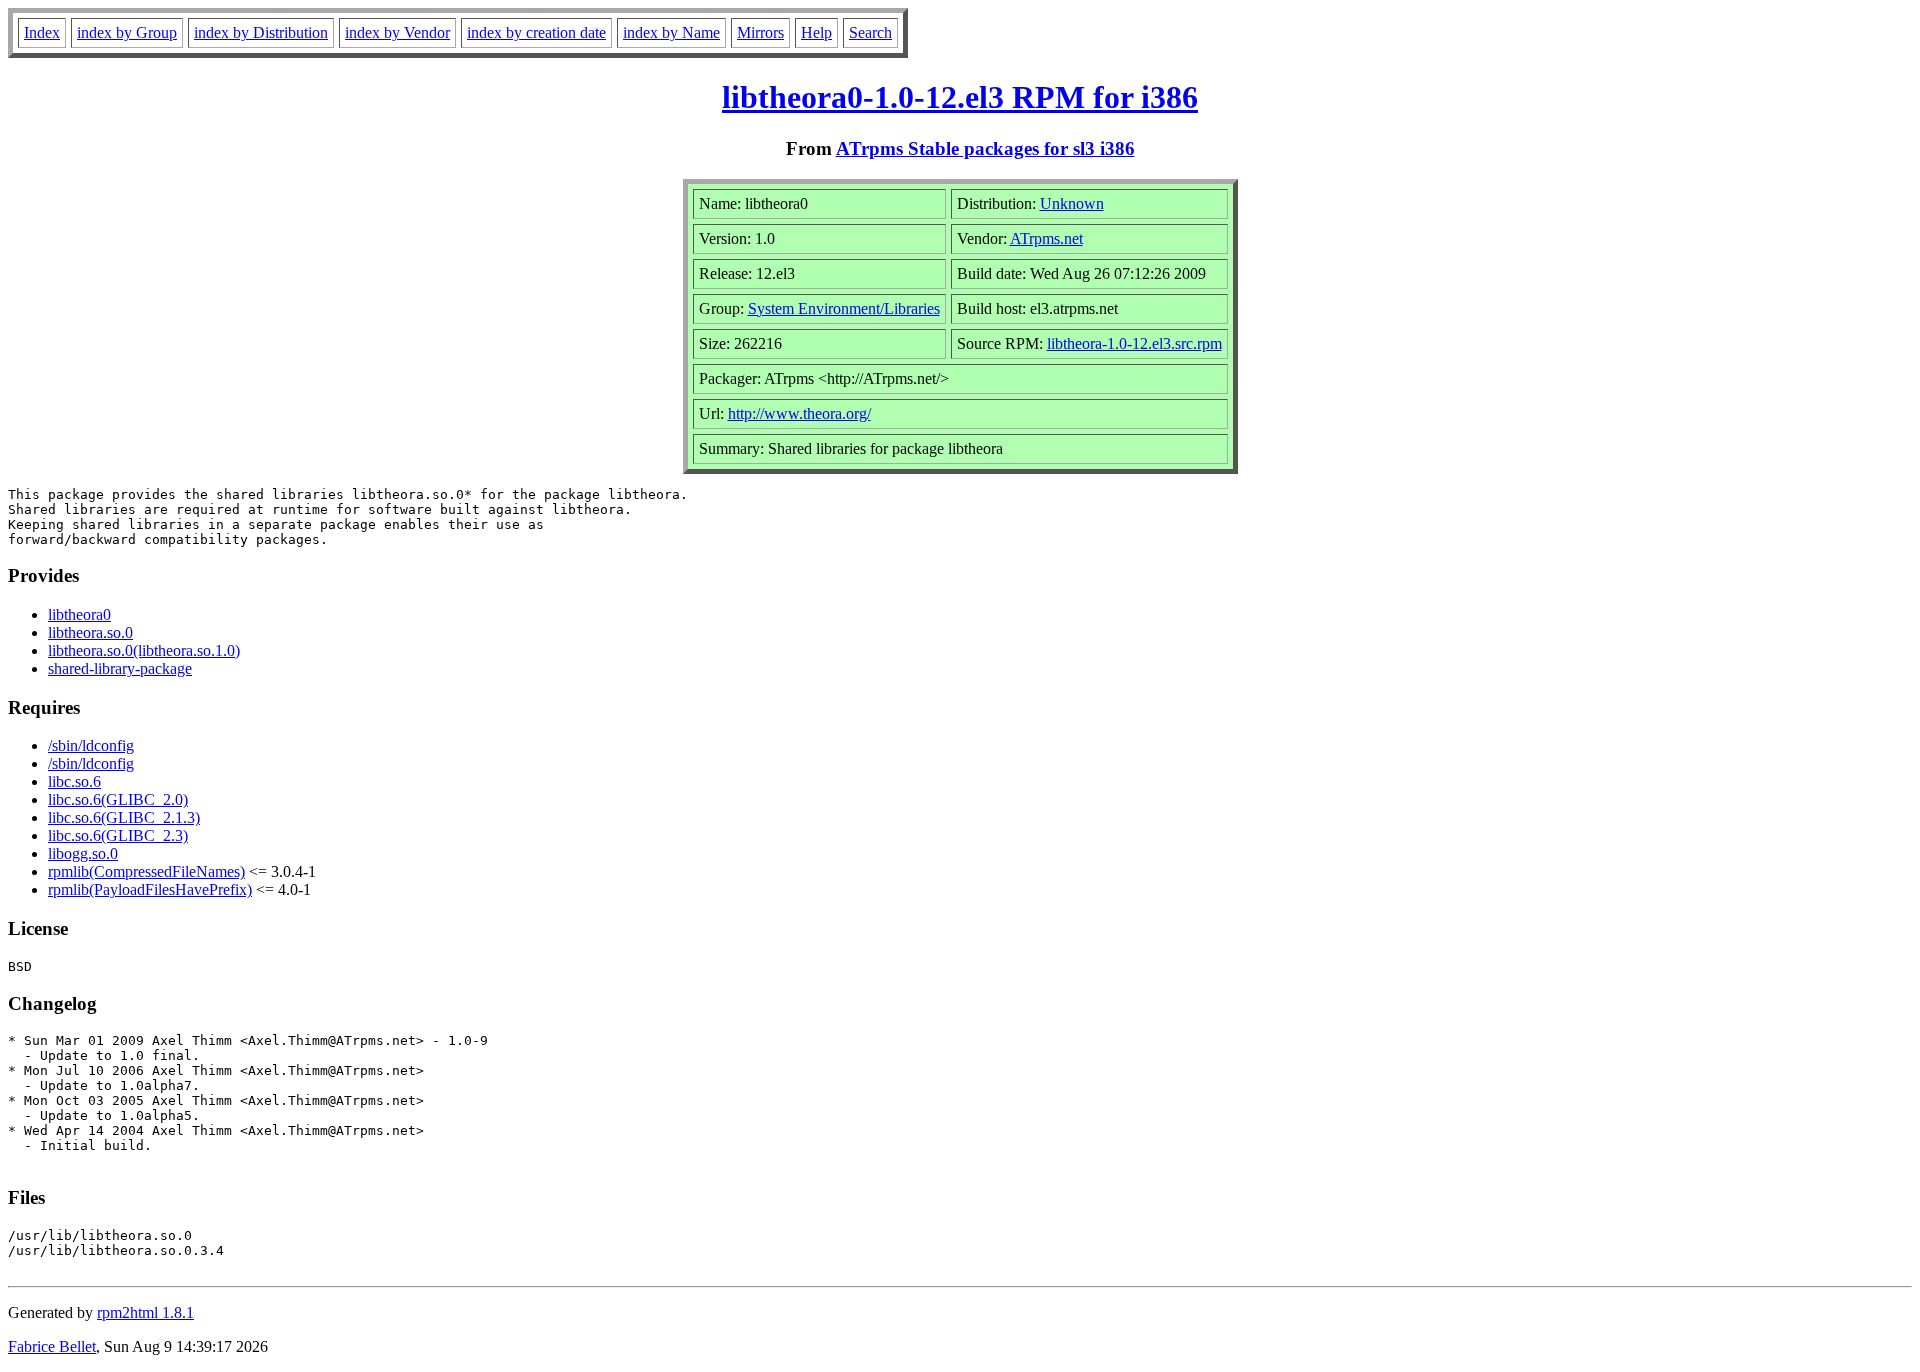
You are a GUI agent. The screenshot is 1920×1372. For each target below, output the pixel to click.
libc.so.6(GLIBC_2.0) (118, 799)
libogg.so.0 (83, 853)
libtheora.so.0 (90, 632)
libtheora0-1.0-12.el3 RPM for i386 (960, 97)
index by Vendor (397, 32)
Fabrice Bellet (52, 1346)
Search (870, 32)
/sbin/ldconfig (91, 745)
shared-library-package (120, 668)
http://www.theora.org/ (799, 413)
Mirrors (760, 32)
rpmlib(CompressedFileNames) (146, 871)
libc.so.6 (74, 781)
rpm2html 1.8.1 (145, 1312)
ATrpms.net (1046, 238)
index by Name (671, 32)
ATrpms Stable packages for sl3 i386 (985, 148)
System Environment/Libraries (844, 308)
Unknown (1072, 203)
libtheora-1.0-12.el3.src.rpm (1134, 343)
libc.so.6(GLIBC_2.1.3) (124, 817)
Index (42, 32)
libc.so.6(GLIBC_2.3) (118, 835)
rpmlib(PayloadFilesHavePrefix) (150, 889)
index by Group (127, 32)
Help (816, 32)
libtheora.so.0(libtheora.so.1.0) (144, 650)
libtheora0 (79, 614)
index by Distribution (261, 32)
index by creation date (536, 32)
